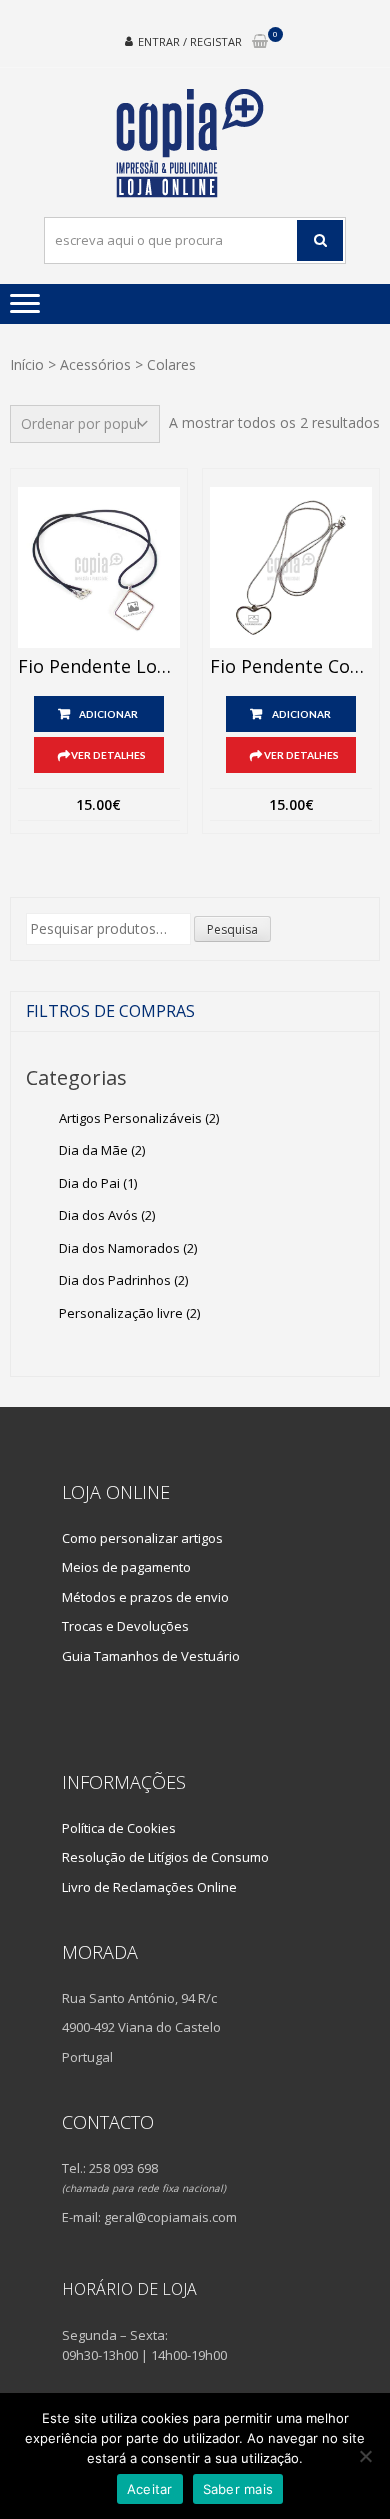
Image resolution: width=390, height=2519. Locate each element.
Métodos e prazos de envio (145, 1597)
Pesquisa (232, 929)
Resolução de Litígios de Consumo (165, 1857)
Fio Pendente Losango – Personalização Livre (99, 667)
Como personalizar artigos (142, 1538)
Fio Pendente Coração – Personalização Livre (291, 667)
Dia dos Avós (107, 1215)
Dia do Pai (98, 1183)
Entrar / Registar (190, 41)
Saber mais (238, 2489)
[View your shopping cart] (260, 42)
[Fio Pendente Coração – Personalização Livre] (291, 568)
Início (27, 364)
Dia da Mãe (102, 1150)
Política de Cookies (119, 1828)
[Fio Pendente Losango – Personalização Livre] (99, 568)
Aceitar (150, 2489)
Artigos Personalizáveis (139, 1118)
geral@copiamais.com (170, 2217)
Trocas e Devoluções (125, 1626)
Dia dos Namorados (128, 1248)
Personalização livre (129, 1313)
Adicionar (108, 714)
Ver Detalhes (108, 755)
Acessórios (95, 364)
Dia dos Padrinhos (123, 1280)
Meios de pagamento (126, 1567)
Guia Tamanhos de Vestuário (151, 1656)
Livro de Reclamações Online (149, 1887)
